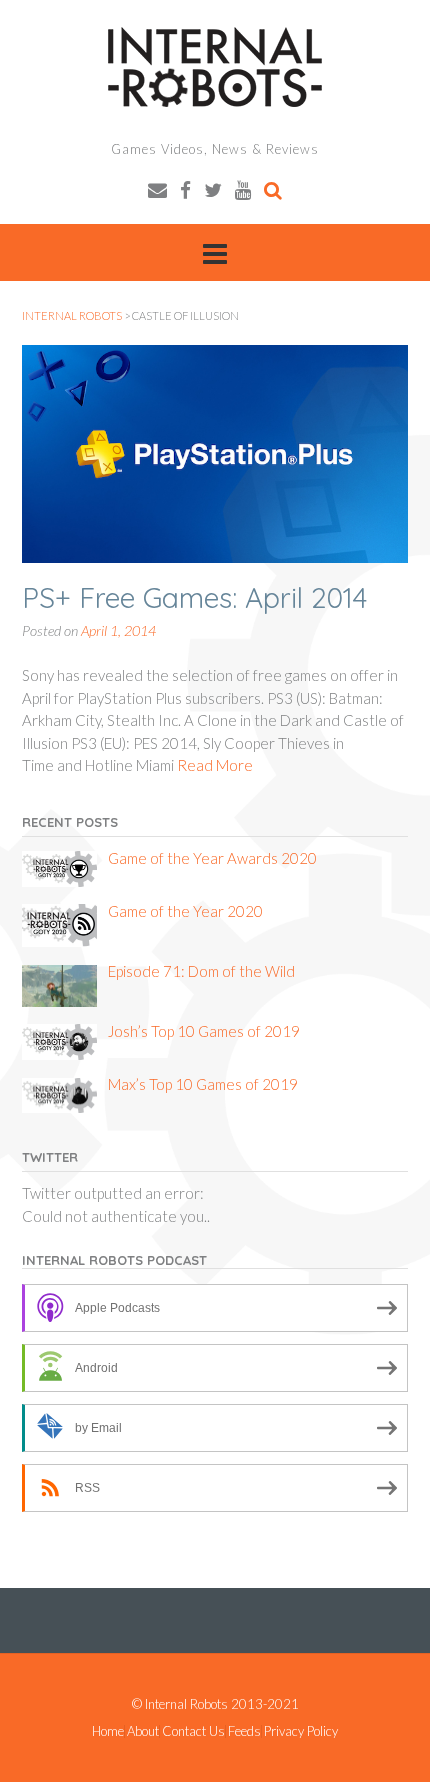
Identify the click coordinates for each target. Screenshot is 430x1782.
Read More (215, 765)
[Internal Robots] (215, 67)
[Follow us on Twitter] (213, 189)
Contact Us (193, 1731)
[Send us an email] (157, 189)
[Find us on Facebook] (185, 189)
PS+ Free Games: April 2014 (194, 597)
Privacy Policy (301, 1731)
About (143, 1731)
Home (108, 1731)
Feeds (244, 1731)
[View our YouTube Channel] (243, 189)
